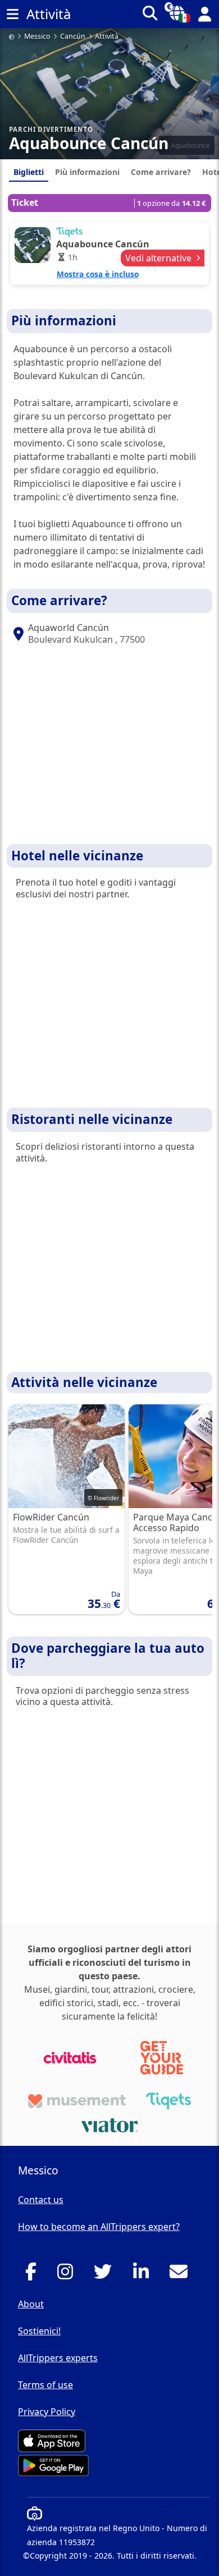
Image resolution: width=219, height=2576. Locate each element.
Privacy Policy (47, 2412)
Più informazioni (87, 172)
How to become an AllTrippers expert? (99, 2227)
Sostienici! (39, 2331)
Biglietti (29, 172)
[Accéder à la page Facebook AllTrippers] (34, 2275)
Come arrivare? (161, 172)
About (31, 2304)
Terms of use (45, 2385)
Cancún (73, 37)
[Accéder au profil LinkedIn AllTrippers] (144, 2275)
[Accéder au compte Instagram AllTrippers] (68, 2275)
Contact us (41, 2200)
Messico (37, 37)
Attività (107, 37)
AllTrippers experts (58, 2358)
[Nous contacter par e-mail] (182, 2275)
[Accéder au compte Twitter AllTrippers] (106, 2275)
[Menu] (12, 14)
